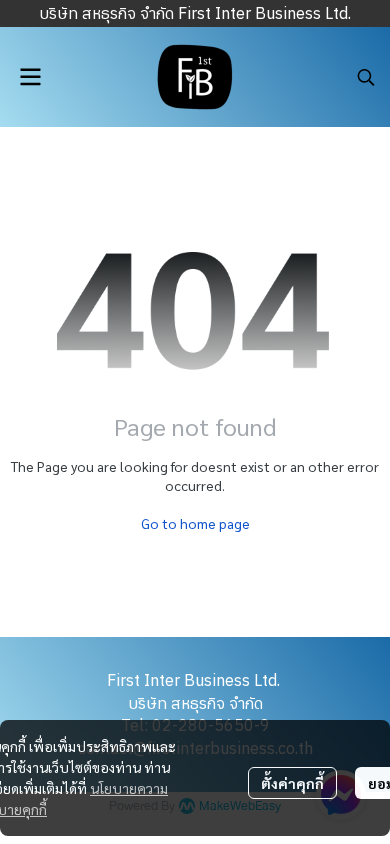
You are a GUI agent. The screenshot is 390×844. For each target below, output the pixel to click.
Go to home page (195, 523)
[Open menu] (30, 77)
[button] (366, 77)
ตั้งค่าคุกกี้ (292, 783)
